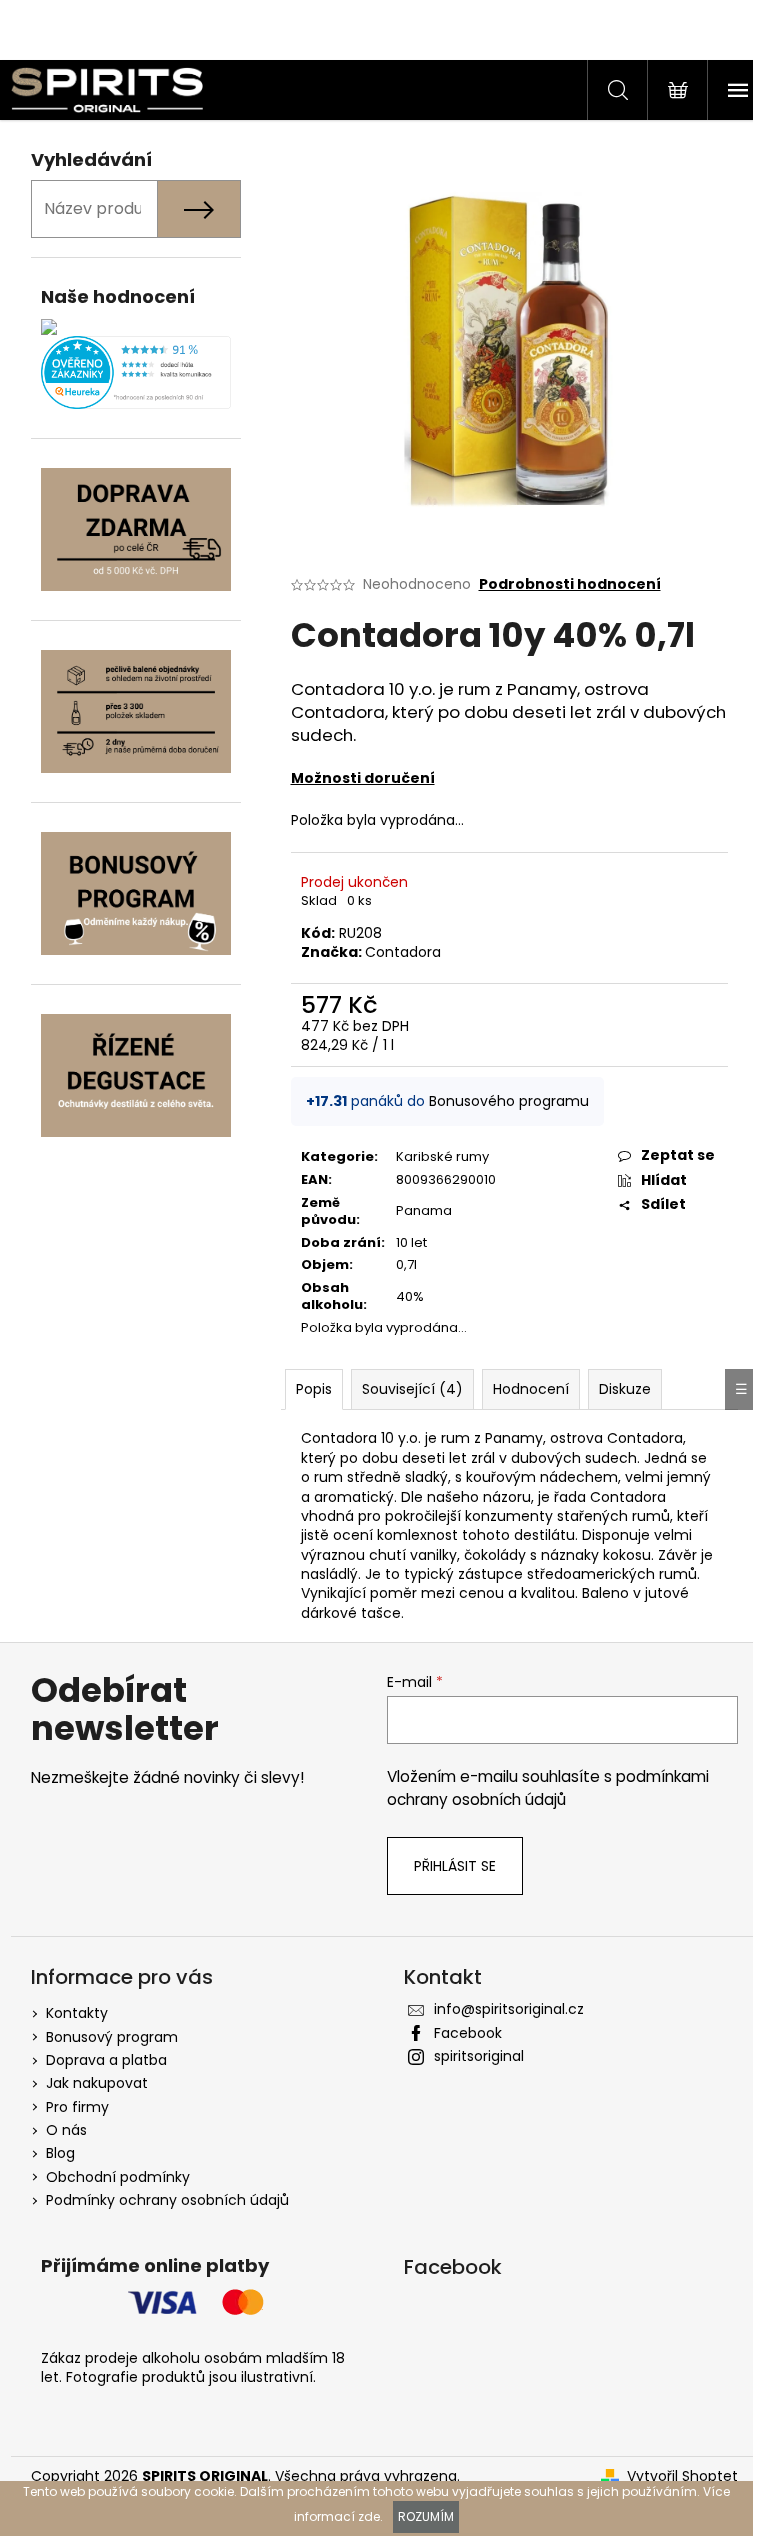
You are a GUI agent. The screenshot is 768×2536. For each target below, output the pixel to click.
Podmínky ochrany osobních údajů (167, 2200)
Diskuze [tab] (625, 1389)
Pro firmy (77, 2107)
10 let (411, 1242)
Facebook (468, 2033)
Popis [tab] (314, 1389)
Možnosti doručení (363, 778)
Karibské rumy (442, 1156)
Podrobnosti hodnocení (570, 584)
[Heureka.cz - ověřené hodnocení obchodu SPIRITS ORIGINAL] (136, 372)
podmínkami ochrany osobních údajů (548, 1787)
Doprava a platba (106, 2060)
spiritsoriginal (479, 2056)
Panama (424, 1210)
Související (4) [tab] (412, 1389)
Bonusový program (112, 2037)
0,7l (406, 1264)
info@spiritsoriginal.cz (509, 2009)
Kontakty (77, 2013)
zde (369, 2516)
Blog (60, 2153)
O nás (66, 2130)
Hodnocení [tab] (531, 1389)
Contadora (403, 952)
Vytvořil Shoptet (682, 2476)
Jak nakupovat (97, 2083)
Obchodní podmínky (118, 2177)
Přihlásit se (455, 1866)
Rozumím (426, 2516)
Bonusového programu (509, 1101)
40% (410, 1296)
